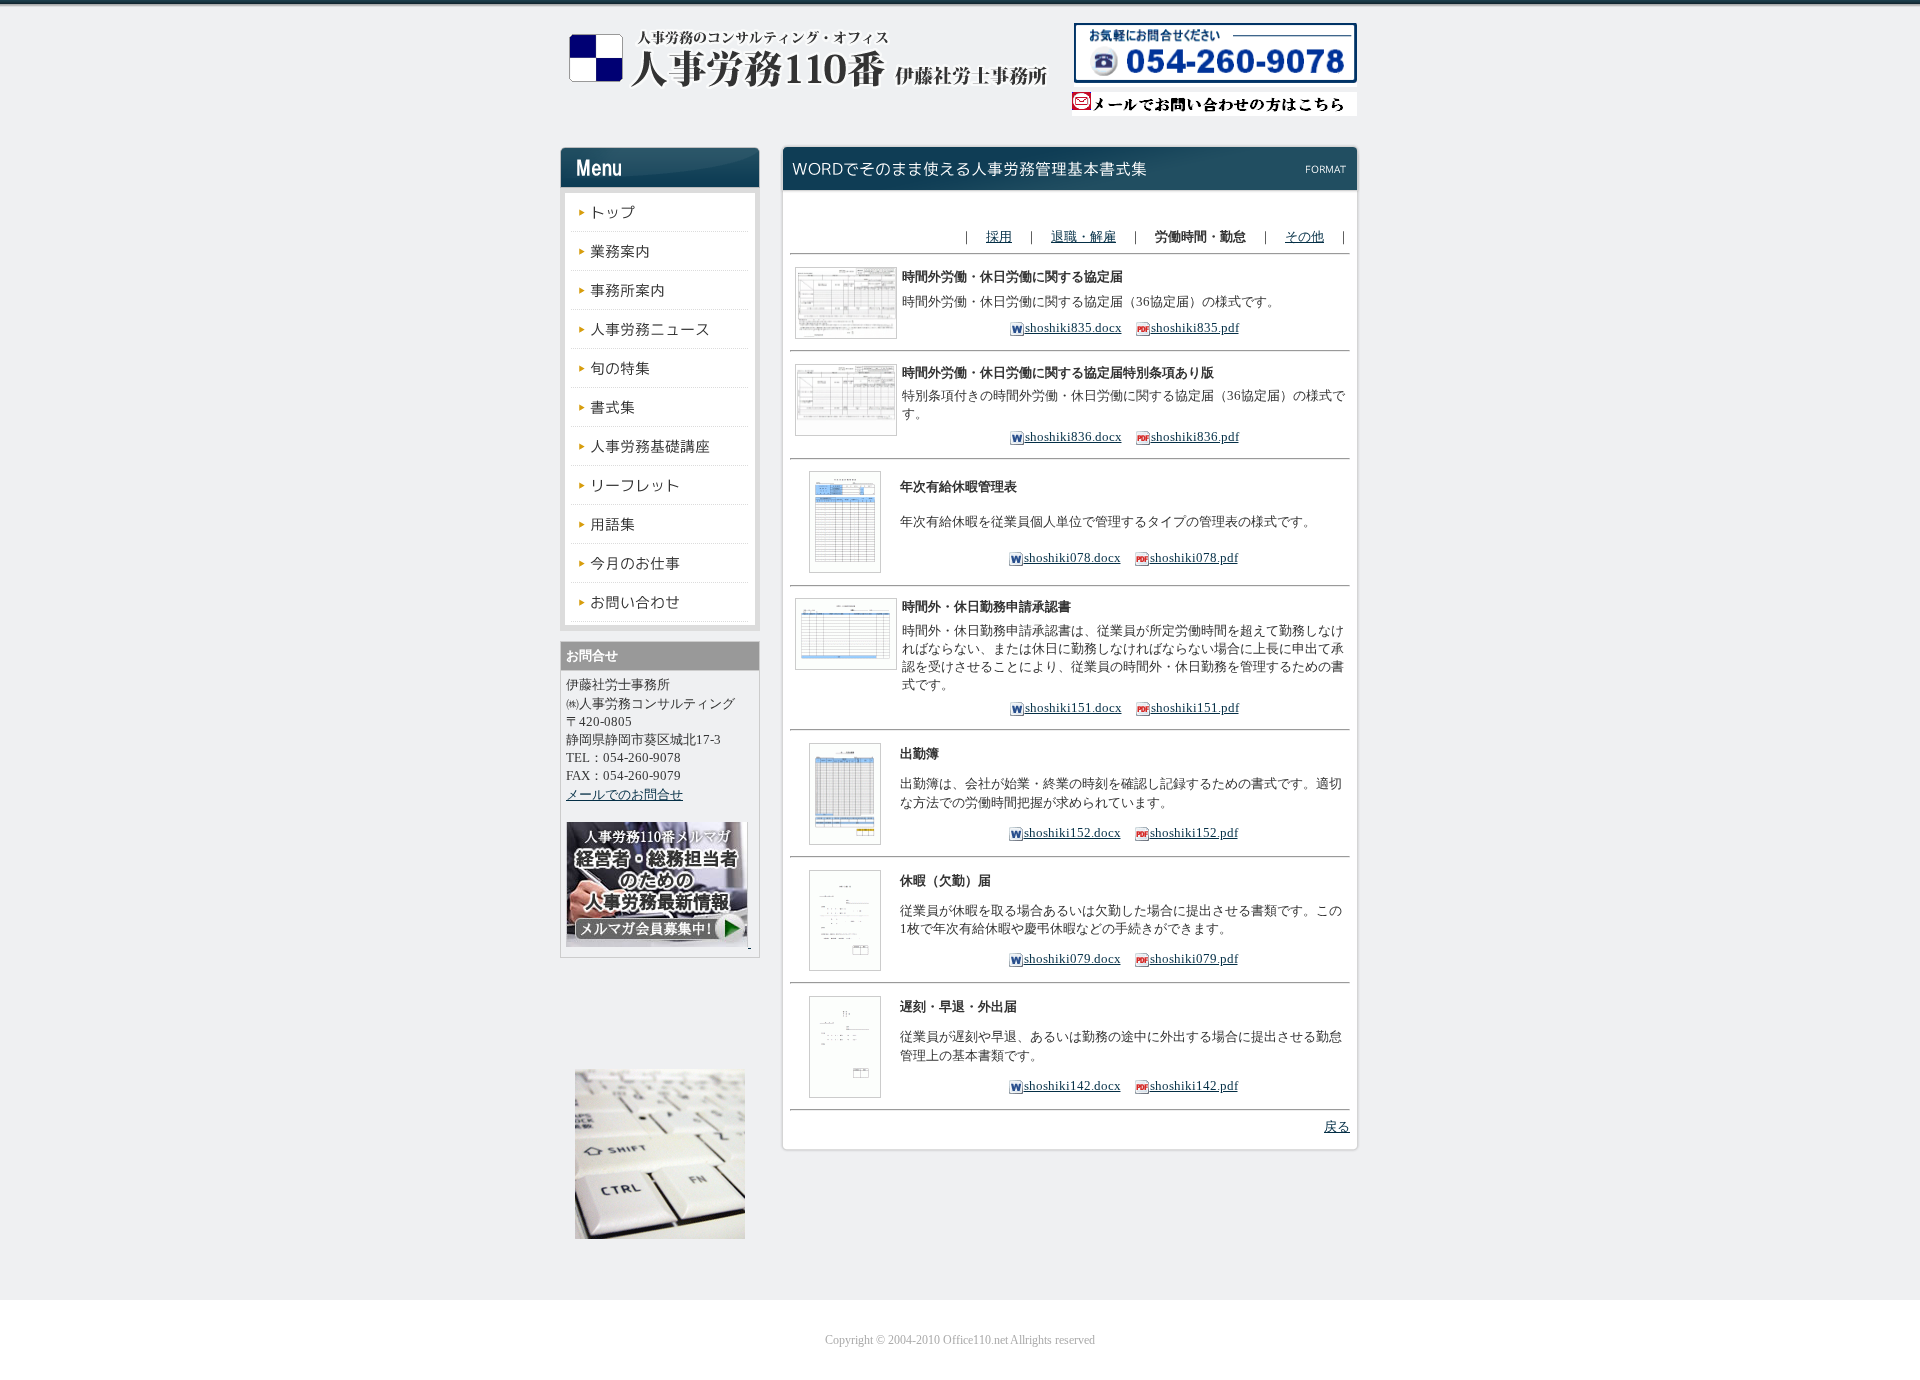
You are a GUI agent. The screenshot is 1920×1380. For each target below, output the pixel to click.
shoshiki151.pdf (1195, 707)
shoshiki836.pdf (1195, 436)
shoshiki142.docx (1072, 1085)
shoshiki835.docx (1073, 327)
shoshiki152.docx (1072, 832)
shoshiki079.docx (1072, 958)
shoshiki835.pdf (1195, 327)
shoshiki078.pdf (1194, 557)
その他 (1304, 236)
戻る (1337, 1126)
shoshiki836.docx (1073, 436)
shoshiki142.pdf (1194, 1085)
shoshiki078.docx (1072, 557)
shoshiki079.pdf (1194, 958)
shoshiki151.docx (1073, 707)
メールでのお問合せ (624, 794)
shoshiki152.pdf (1194, 832)
